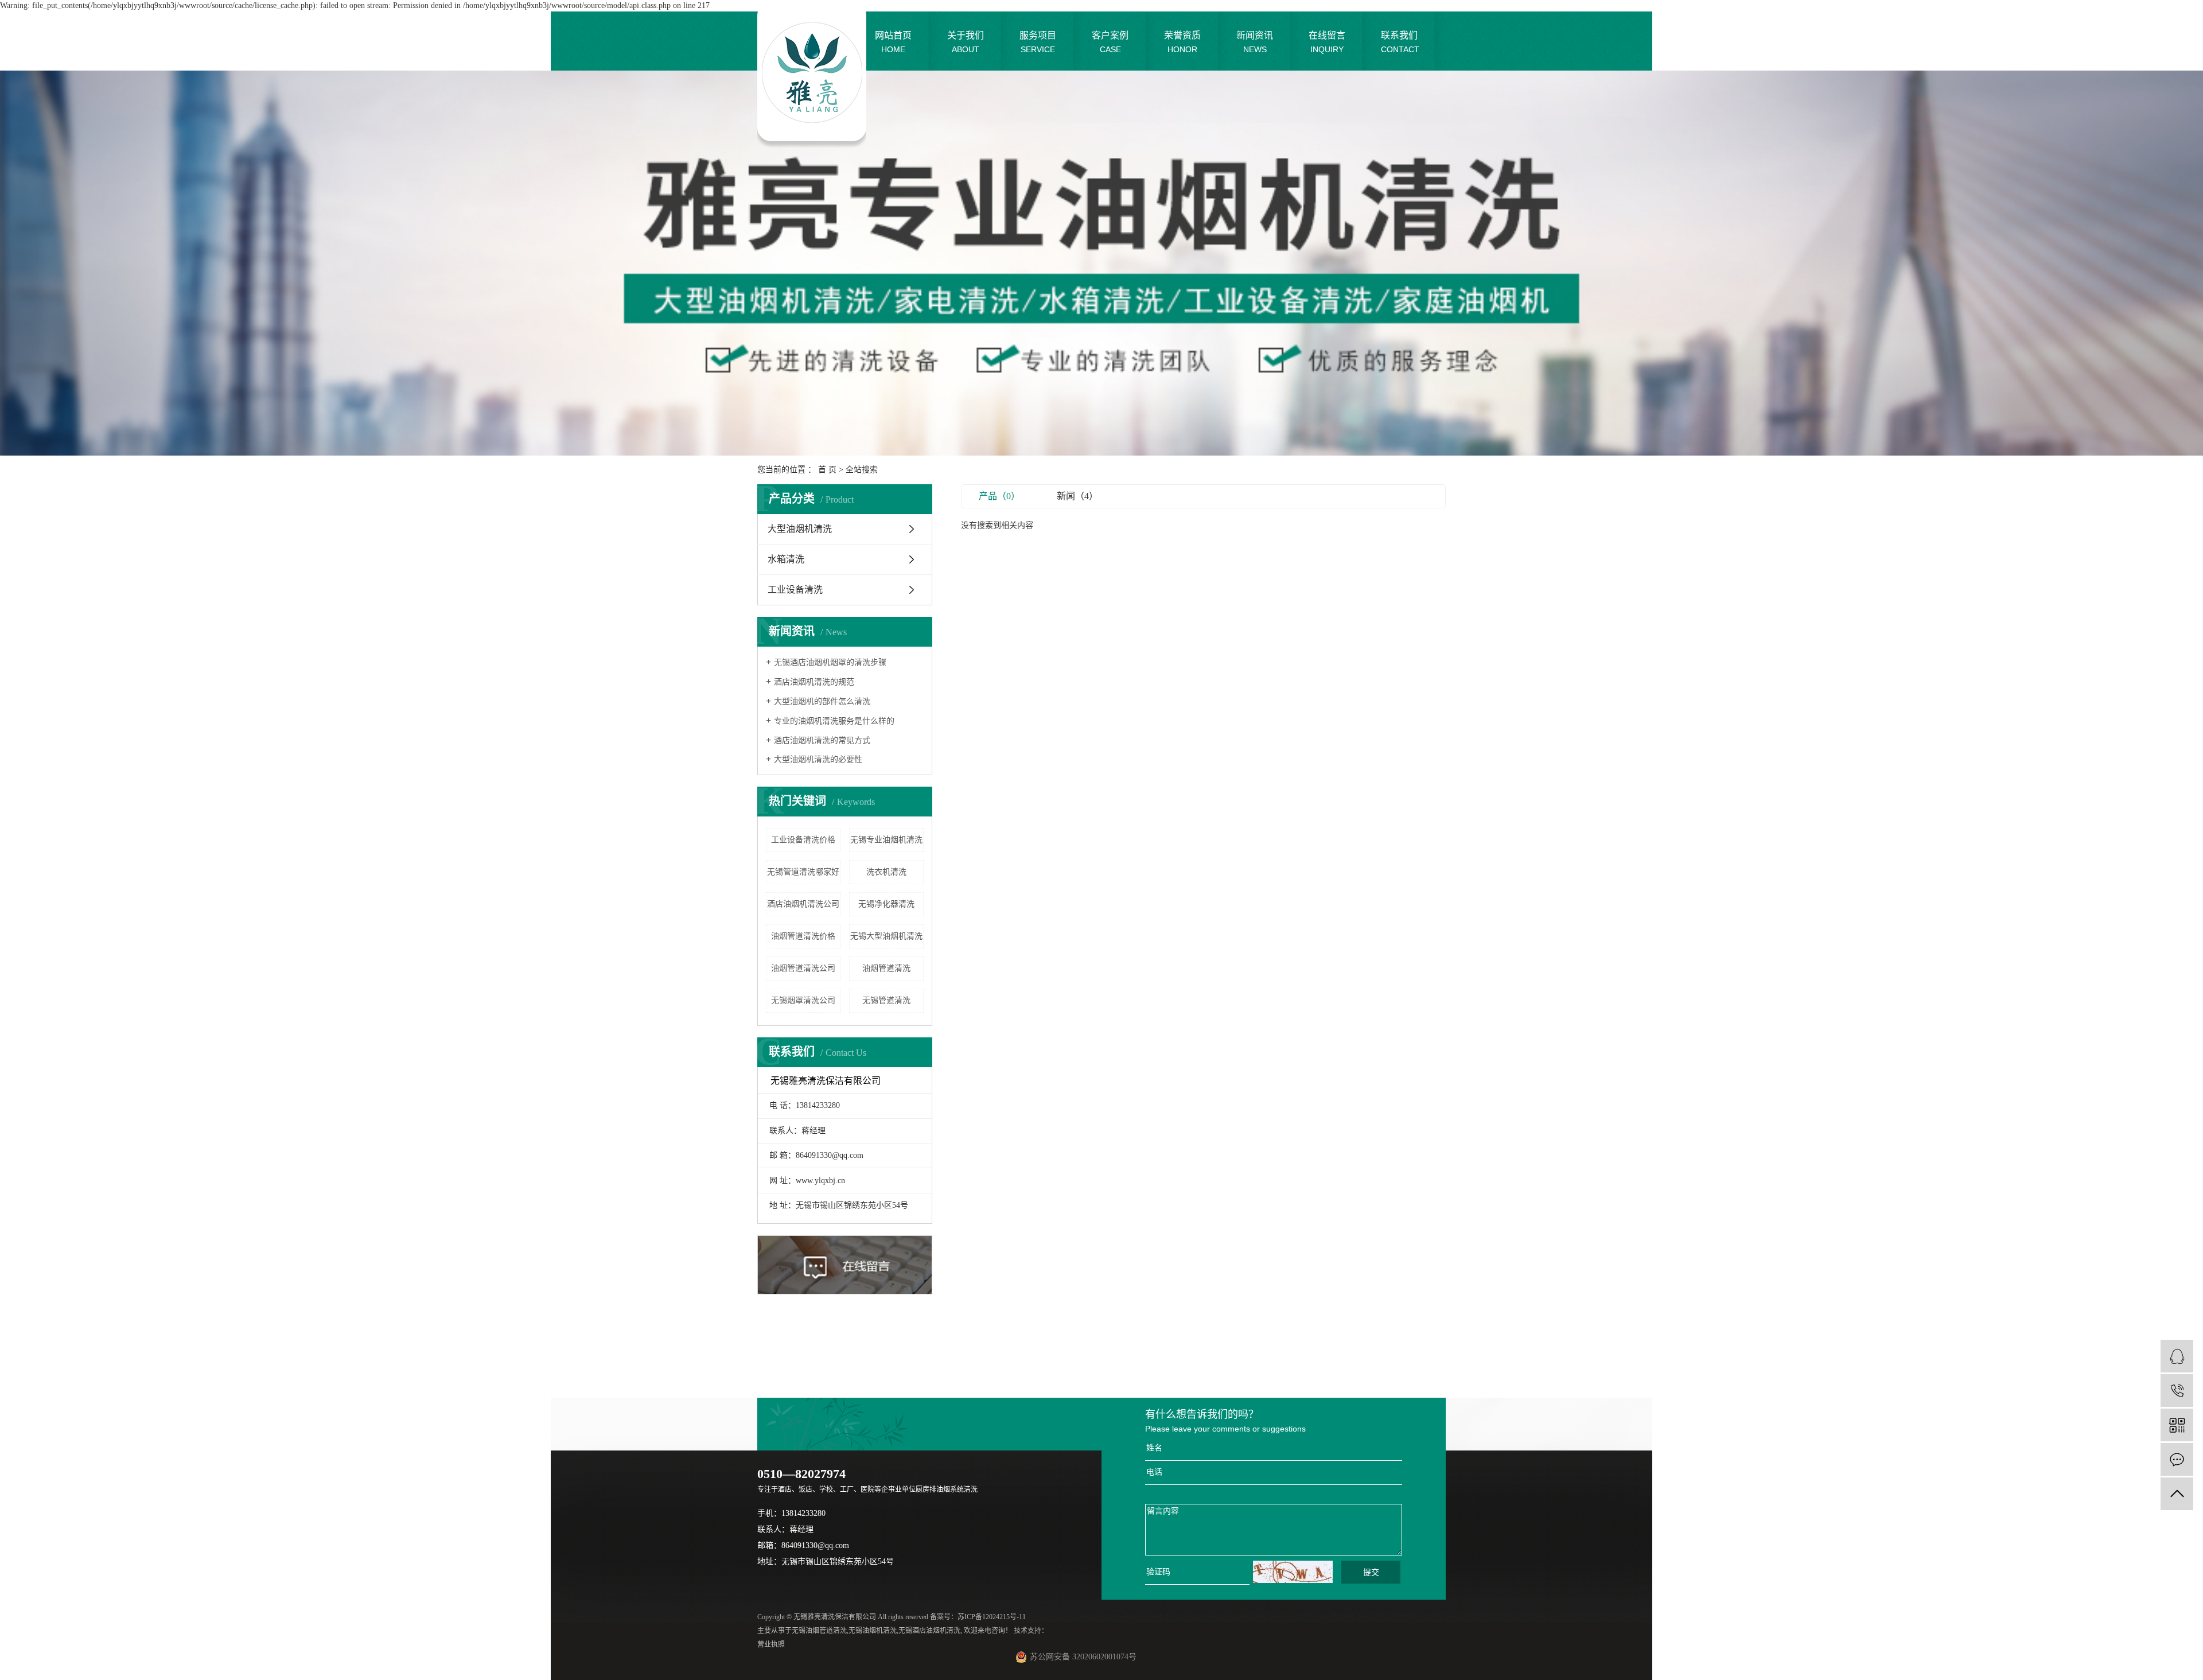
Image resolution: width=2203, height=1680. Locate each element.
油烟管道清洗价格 (803, 936)
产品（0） (999, 496)
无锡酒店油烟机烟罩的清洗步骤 (830, 662)
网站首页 (893, 42)
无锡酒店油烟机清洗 (929, 1631)
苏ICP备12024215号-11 (992, 1617)
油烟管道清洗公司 (803, 968)
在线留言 (1327, 42)
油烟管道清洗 (886, 968)
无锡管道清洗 (886, 1000)
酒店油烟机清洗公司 (803, 904)
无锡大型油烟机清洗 (886, 936)
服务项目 (1038, 42)
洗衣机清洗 (886, 872)
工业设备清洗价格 (803, 840)
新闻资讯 (1255, 42)
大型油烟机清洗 (800, 529)
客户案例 (1110, 42)
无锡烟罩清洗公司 (803, 1000)
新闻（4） (1077, 496)
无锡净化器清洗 (886, 904)
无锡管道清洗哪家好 (803, 872)
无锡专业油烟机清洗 (886, 840)
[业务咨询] (2177, 1356)
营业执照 (771, 1644)
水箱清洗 (786, 559)
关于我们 (966, 42)
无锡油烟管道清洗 (819, 1631)
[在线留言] (2177, 1459)
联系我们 (1400, 42)
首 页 (827, 470)
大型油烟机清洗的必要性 (818, 759)
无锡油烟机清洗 (873, 1631)
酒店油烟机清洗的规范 (814, 682)
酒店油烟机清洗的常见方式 (822, 740)
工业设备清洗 (795, 590)
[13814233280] (2177, 1391)
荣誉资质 (1182, 42)
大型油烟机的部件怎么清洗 (822, 701)
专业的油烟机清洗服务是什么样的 (834, 721)
